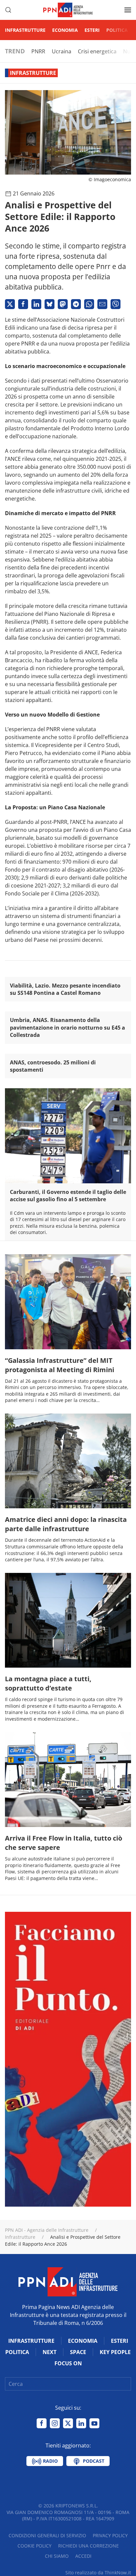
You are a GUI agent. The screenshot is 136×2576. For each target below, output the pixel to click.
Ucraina (62, 51)
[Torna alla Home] (68, 10)
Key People (115, 2352)
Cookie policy (34, 2546)
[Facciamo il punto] (68, 2059)
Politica (117, 30)
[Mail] (102, 304)
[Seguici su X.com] (68, 2423)
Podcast (93, 2461)
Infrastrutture (25, 30)
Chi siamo (57, 2556)
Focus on (68, 2363)
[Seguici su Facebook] (42, 2423)
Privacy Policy (110, 2535)
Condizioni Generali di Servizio (47, 2535)
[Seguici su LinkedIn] (81, 2423)
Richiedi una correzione (88, 2546)
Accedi (83, 2556)
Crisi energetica (97, 51)
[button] (8, 10)
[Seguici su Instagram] (55, 2423)
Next (50, 2352)
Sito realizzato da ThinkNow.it (98, 2573)
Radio (50, 2461)
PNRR (38, 51)
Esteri (92, 30)
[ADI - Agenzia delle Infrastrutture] (68, 2281)
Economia (65, 30)
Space (78, 2352)
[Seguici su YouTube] (94, 2423)
